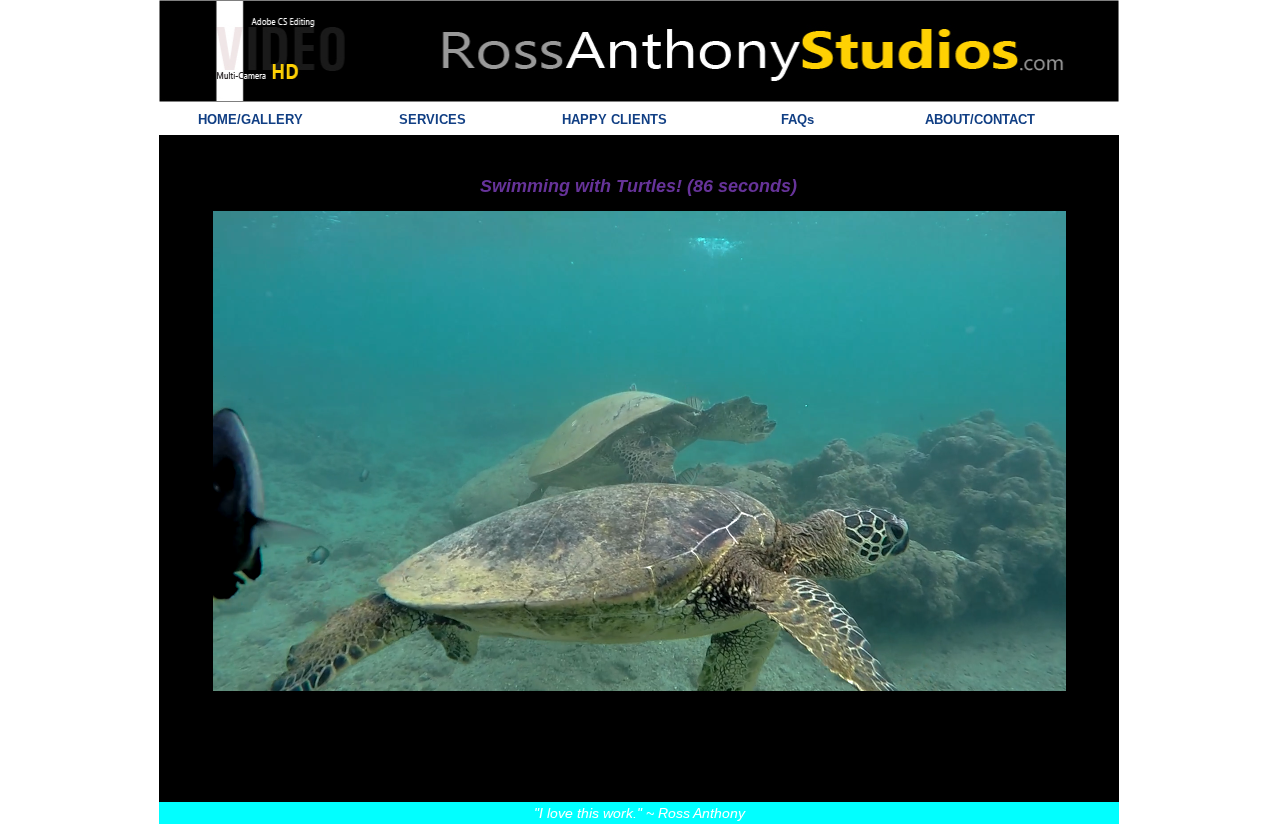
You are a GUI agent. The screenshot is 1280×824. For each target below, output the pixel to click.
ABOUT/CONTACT (980, 119)
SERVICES (432, 119)
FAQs (797, 119)
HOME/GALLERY (250, 119)
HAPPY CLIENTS (614, 119)
